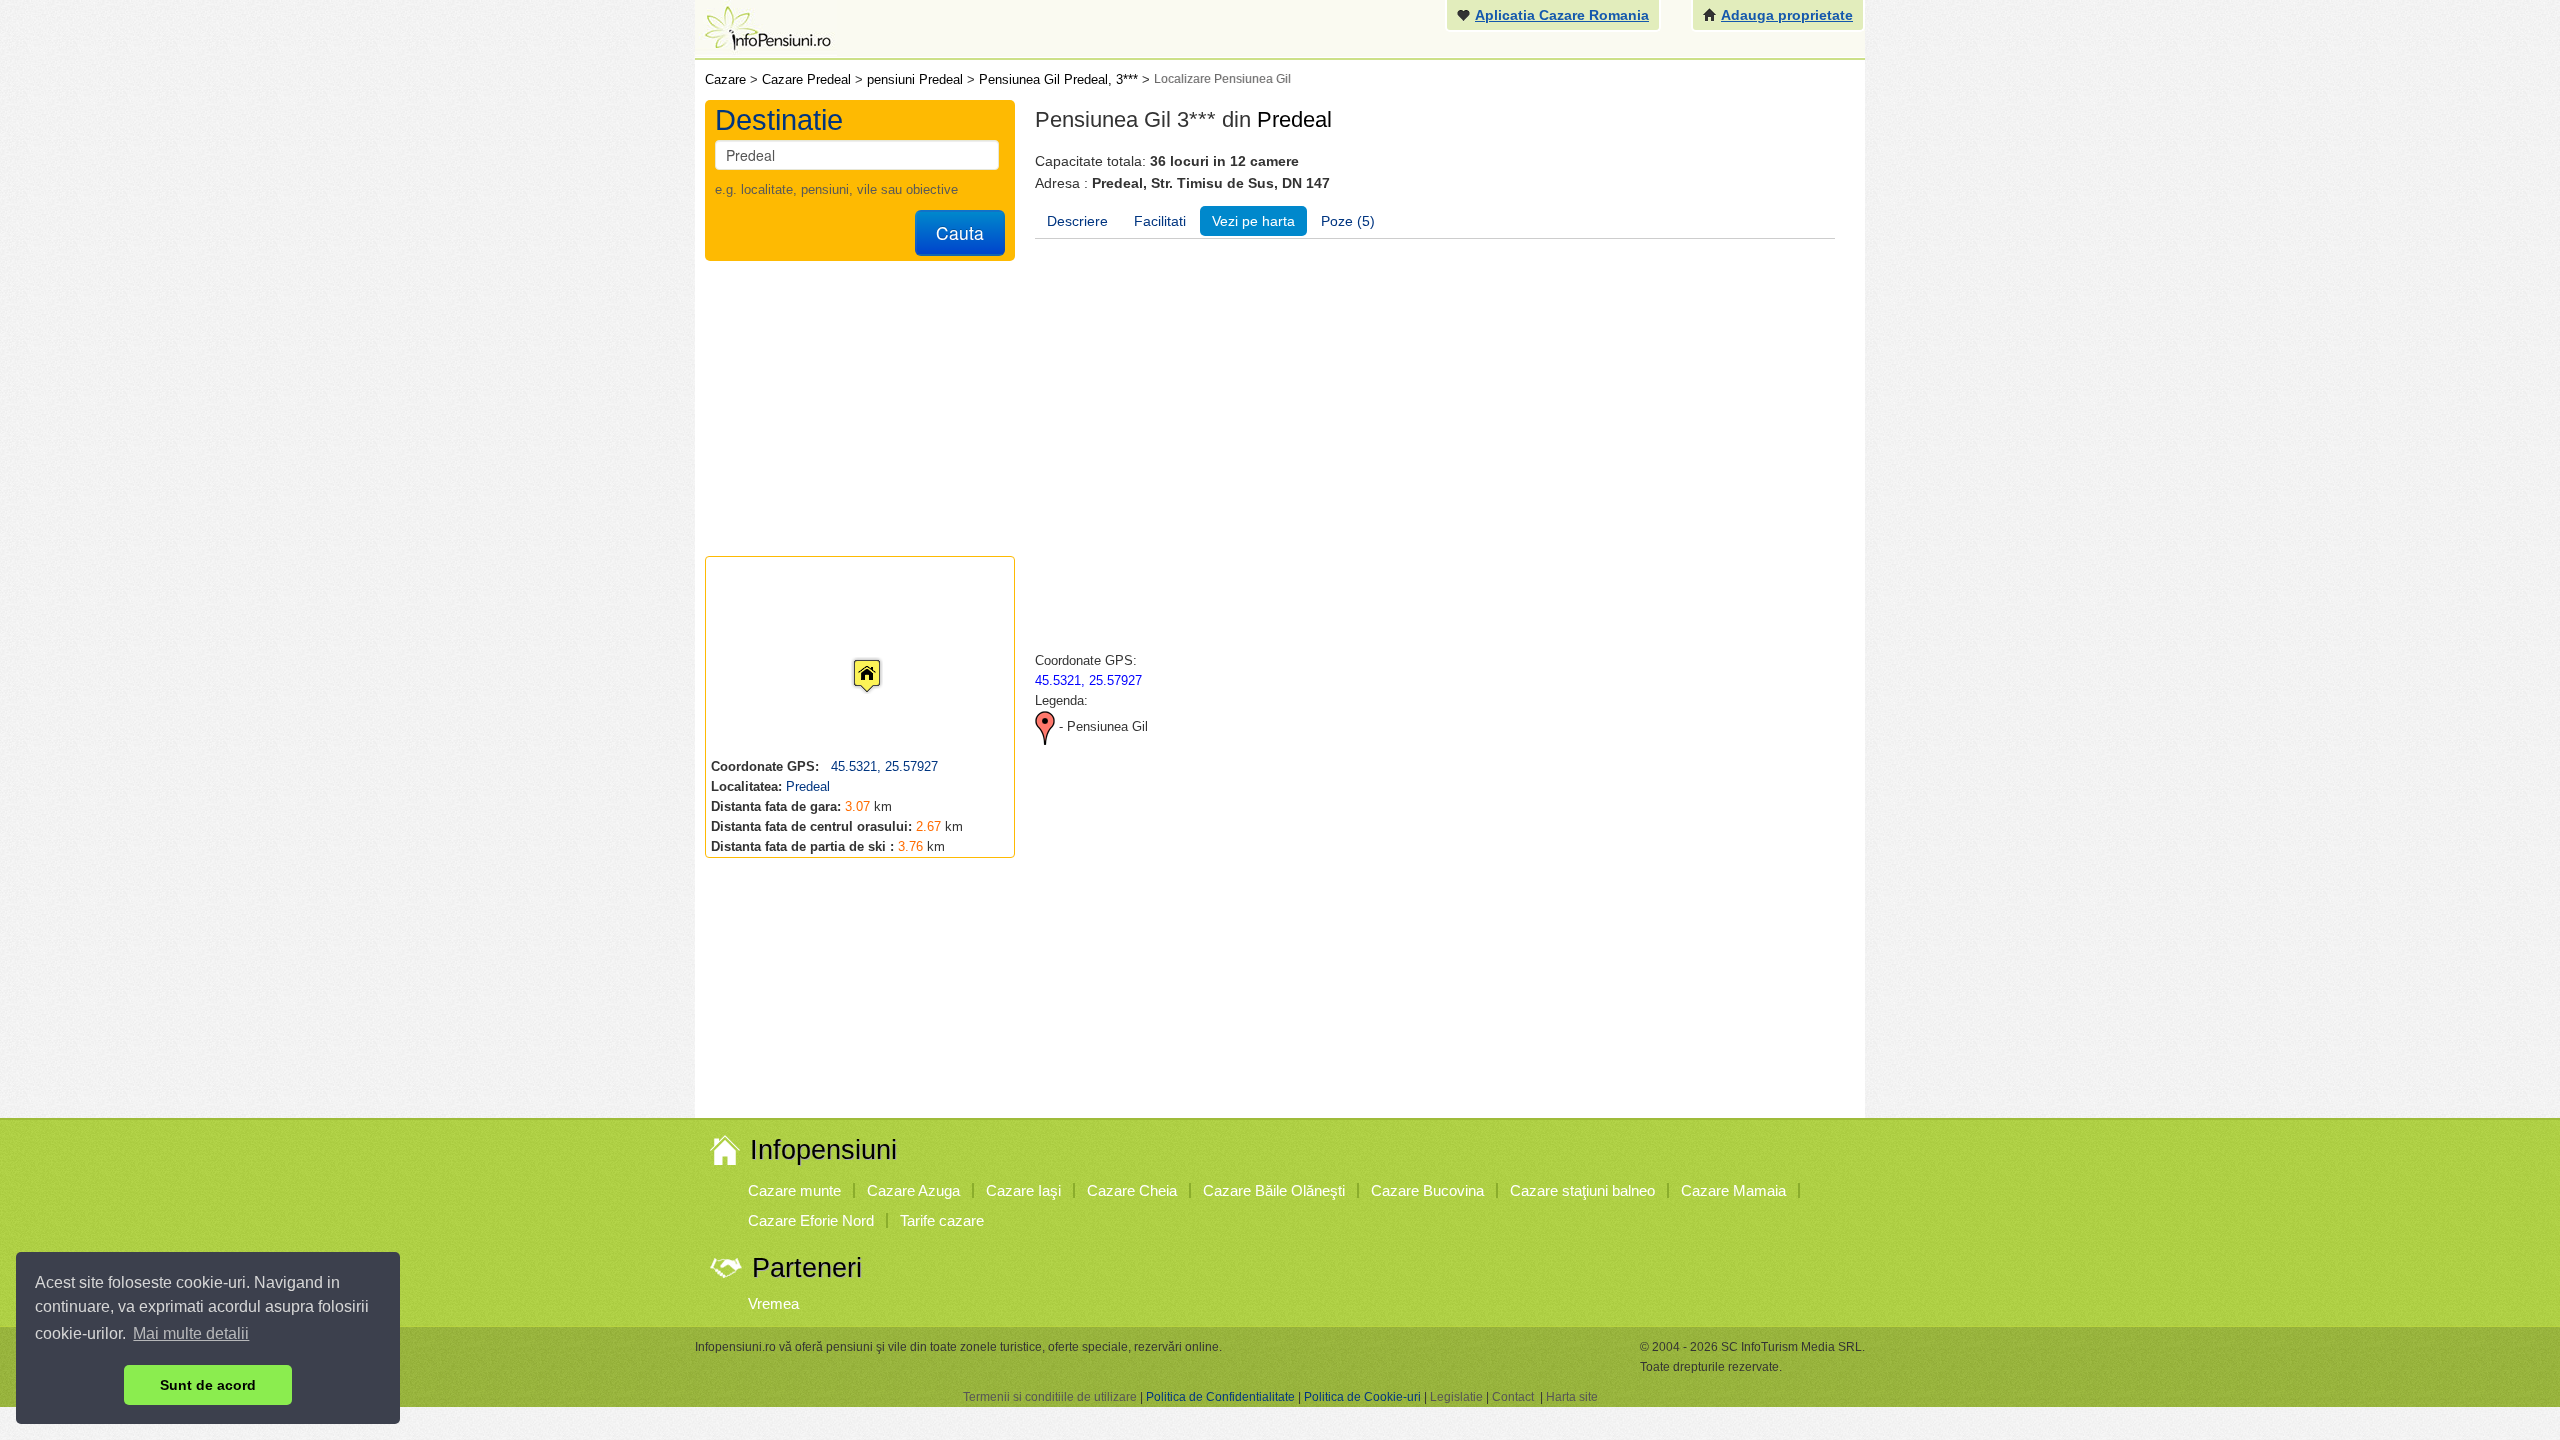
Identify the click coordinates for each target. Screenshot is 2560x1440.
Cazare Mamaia (1733, 1190)
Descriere (1077, 221)
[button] (851, 657)
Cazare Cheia (1132, 1190)
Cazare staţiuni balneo (1582, 1190)
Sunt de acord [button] (208, 1385)
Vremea (773, 1303)
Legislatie (1456, 1397)
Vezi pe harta (1253, 221)
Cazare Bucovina (1427, 1190)
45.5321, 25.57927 (882, 766)
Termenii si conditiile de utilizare (1050, 1397)
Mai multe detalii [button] (191, 1333)
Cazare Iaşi (1023, 1190)
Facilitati (1160, 221)
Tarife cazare (942, 1220)
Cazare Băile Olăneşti (1274, 1190)
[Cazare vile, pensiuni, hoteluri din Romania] (766, 26)
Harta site (1572, 1397)
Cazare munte (794, 1190)
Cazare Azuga (913, 1190)
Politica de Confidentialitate (1220, 1397)
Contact (1513, 1397)
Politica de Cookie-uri (1362, 1397)
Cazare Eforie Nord (811, 1220)
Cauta (960, 232)
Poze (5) (1348, 221)
